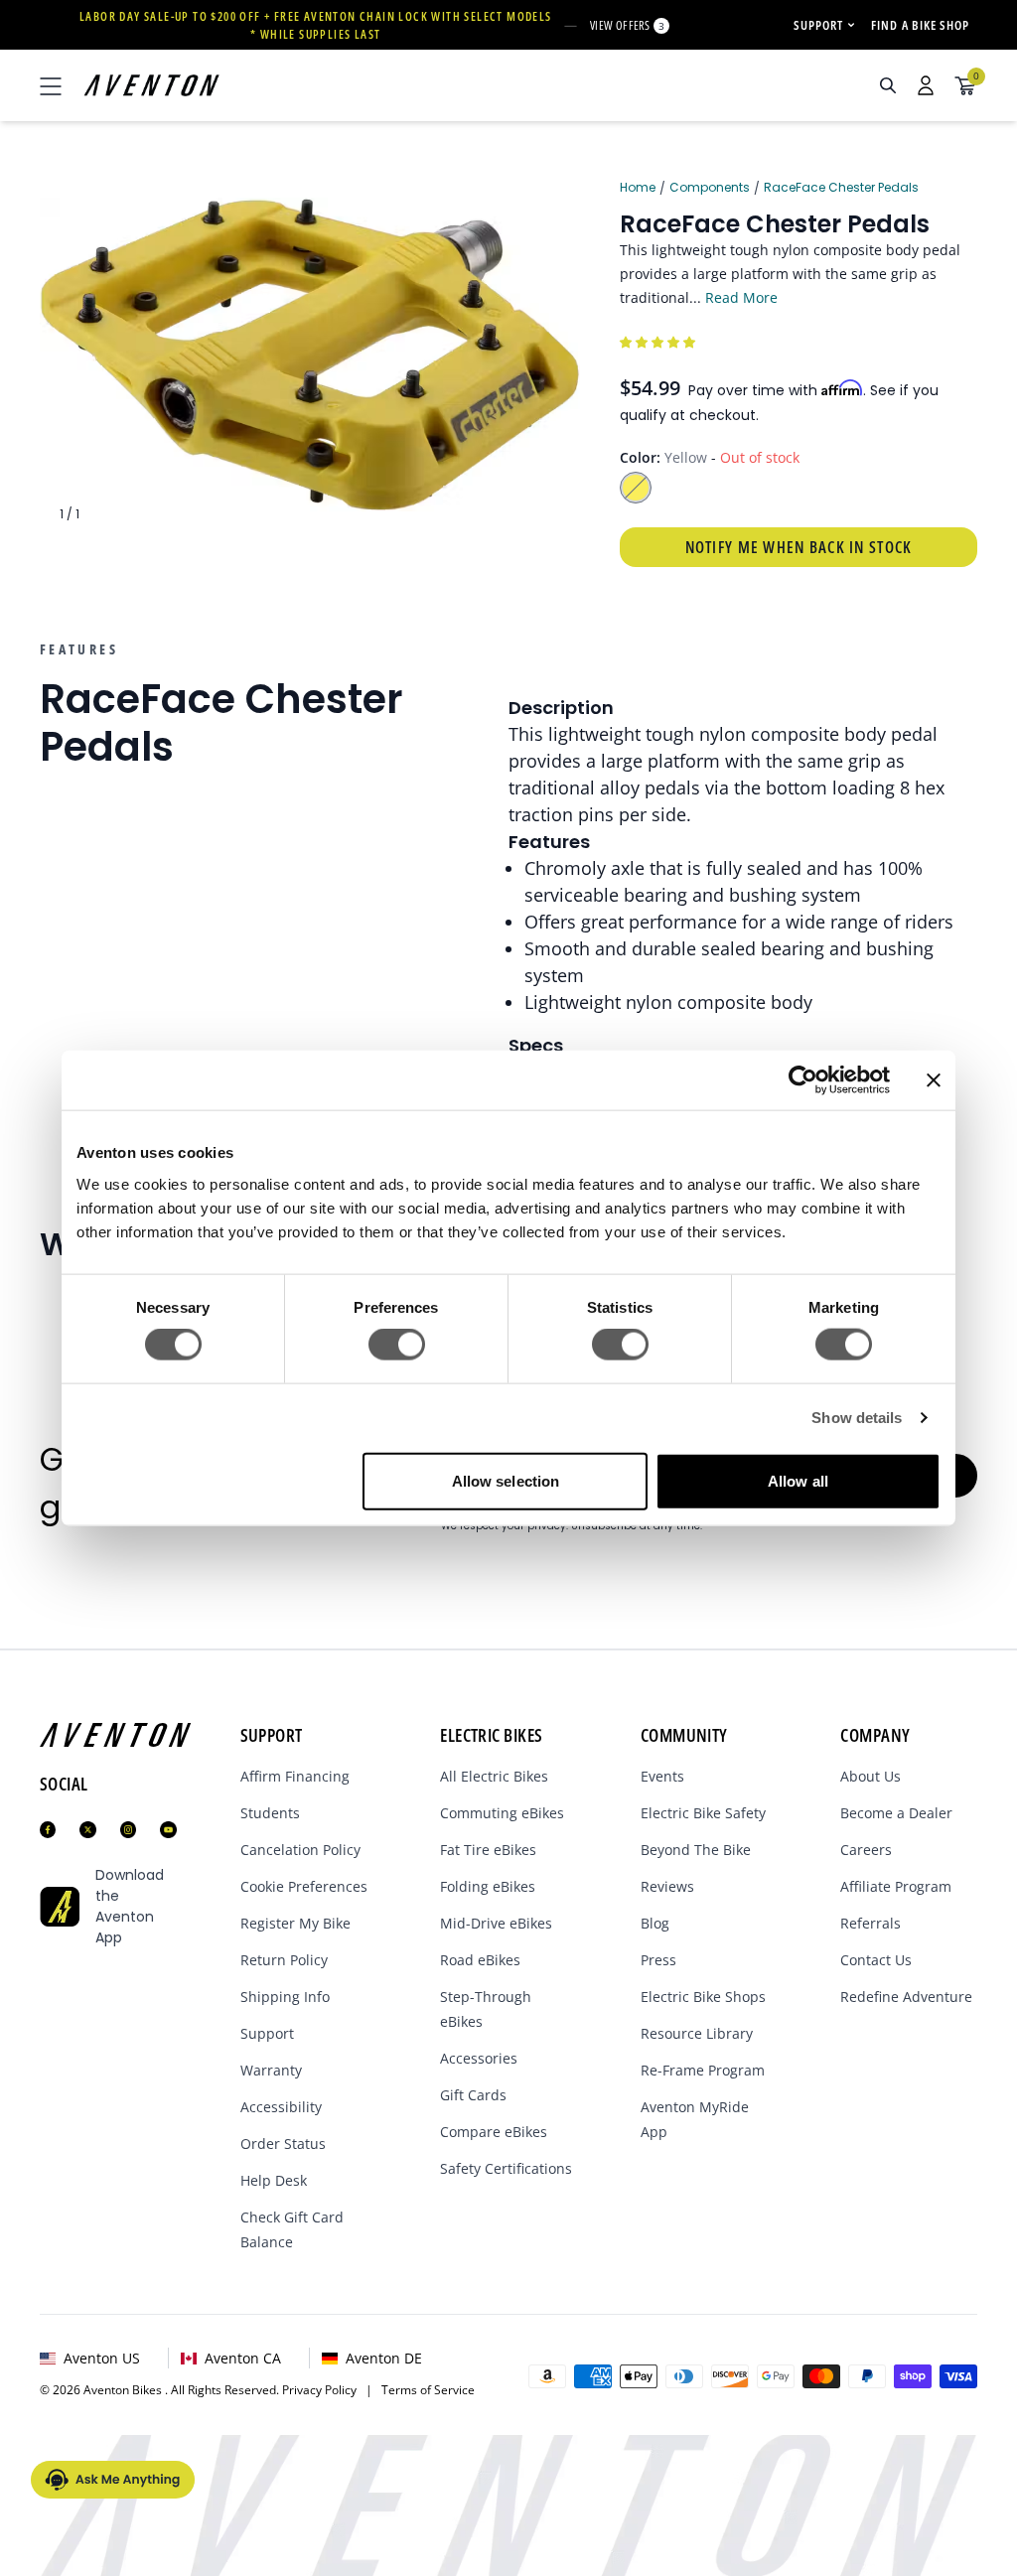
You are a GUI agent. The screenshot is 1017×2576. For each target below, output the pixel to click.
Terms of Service (428, 2390)
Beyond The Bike (696, 1850)
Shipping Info (285, 1997)
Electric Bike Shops (703, 1997)
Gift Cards (473, 2095)
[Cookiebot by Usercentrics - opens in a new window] (803, 1080)
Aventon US (102, 2358)
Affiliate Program (896, 1886)
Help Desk (274, 2180)
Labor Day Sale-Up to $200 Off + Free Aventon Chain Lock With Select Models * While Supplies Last (316, 25)
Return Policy (284, 1960)
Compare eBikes (494, 2132)
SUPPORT (818, 25)
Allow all (798, 1480)
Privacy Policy (324, 2390)
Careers (866, 1850)
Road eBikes (480, 1960)
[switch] (397, 1345)
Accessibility (281, 2107)
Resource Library (697, 2033)
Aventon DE (384, 2358)
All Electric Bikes (494, 1776)
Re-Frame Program (703, 2070)
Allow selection (506, 1480)
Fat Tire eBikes (488, 1850)
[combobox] (782, 85)
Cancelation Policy (300, 1850)
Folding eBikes (488, 1886)
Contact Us (876, 1960)
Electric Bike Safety (703, 1813)
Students (270, 1813)
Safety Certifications (506, 2168)
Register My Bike (295, 1923)
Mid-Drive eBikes (496, 1923)
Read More (741, 297)
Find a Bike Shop (920, 25)
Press (658, 1960)
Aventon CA (243, 2358)
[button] (659, 341)
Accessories (479, 2058)
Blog (655, 1923)
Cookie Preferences (304, 1886)
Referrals (871, 1923)
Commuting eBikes (502, 1813)
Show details (857, 1418)
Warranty (271, 2070)
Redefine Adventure (906, 1997)
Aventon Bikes (124, 2390)
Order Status (283, 2144)
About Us (871, 1776)
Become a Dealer (896, 1813)
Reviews (667, 1886)
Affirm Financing (295, 1776)
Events (662, 1776)
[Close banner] (934, 1080)
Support (267, 2033)
